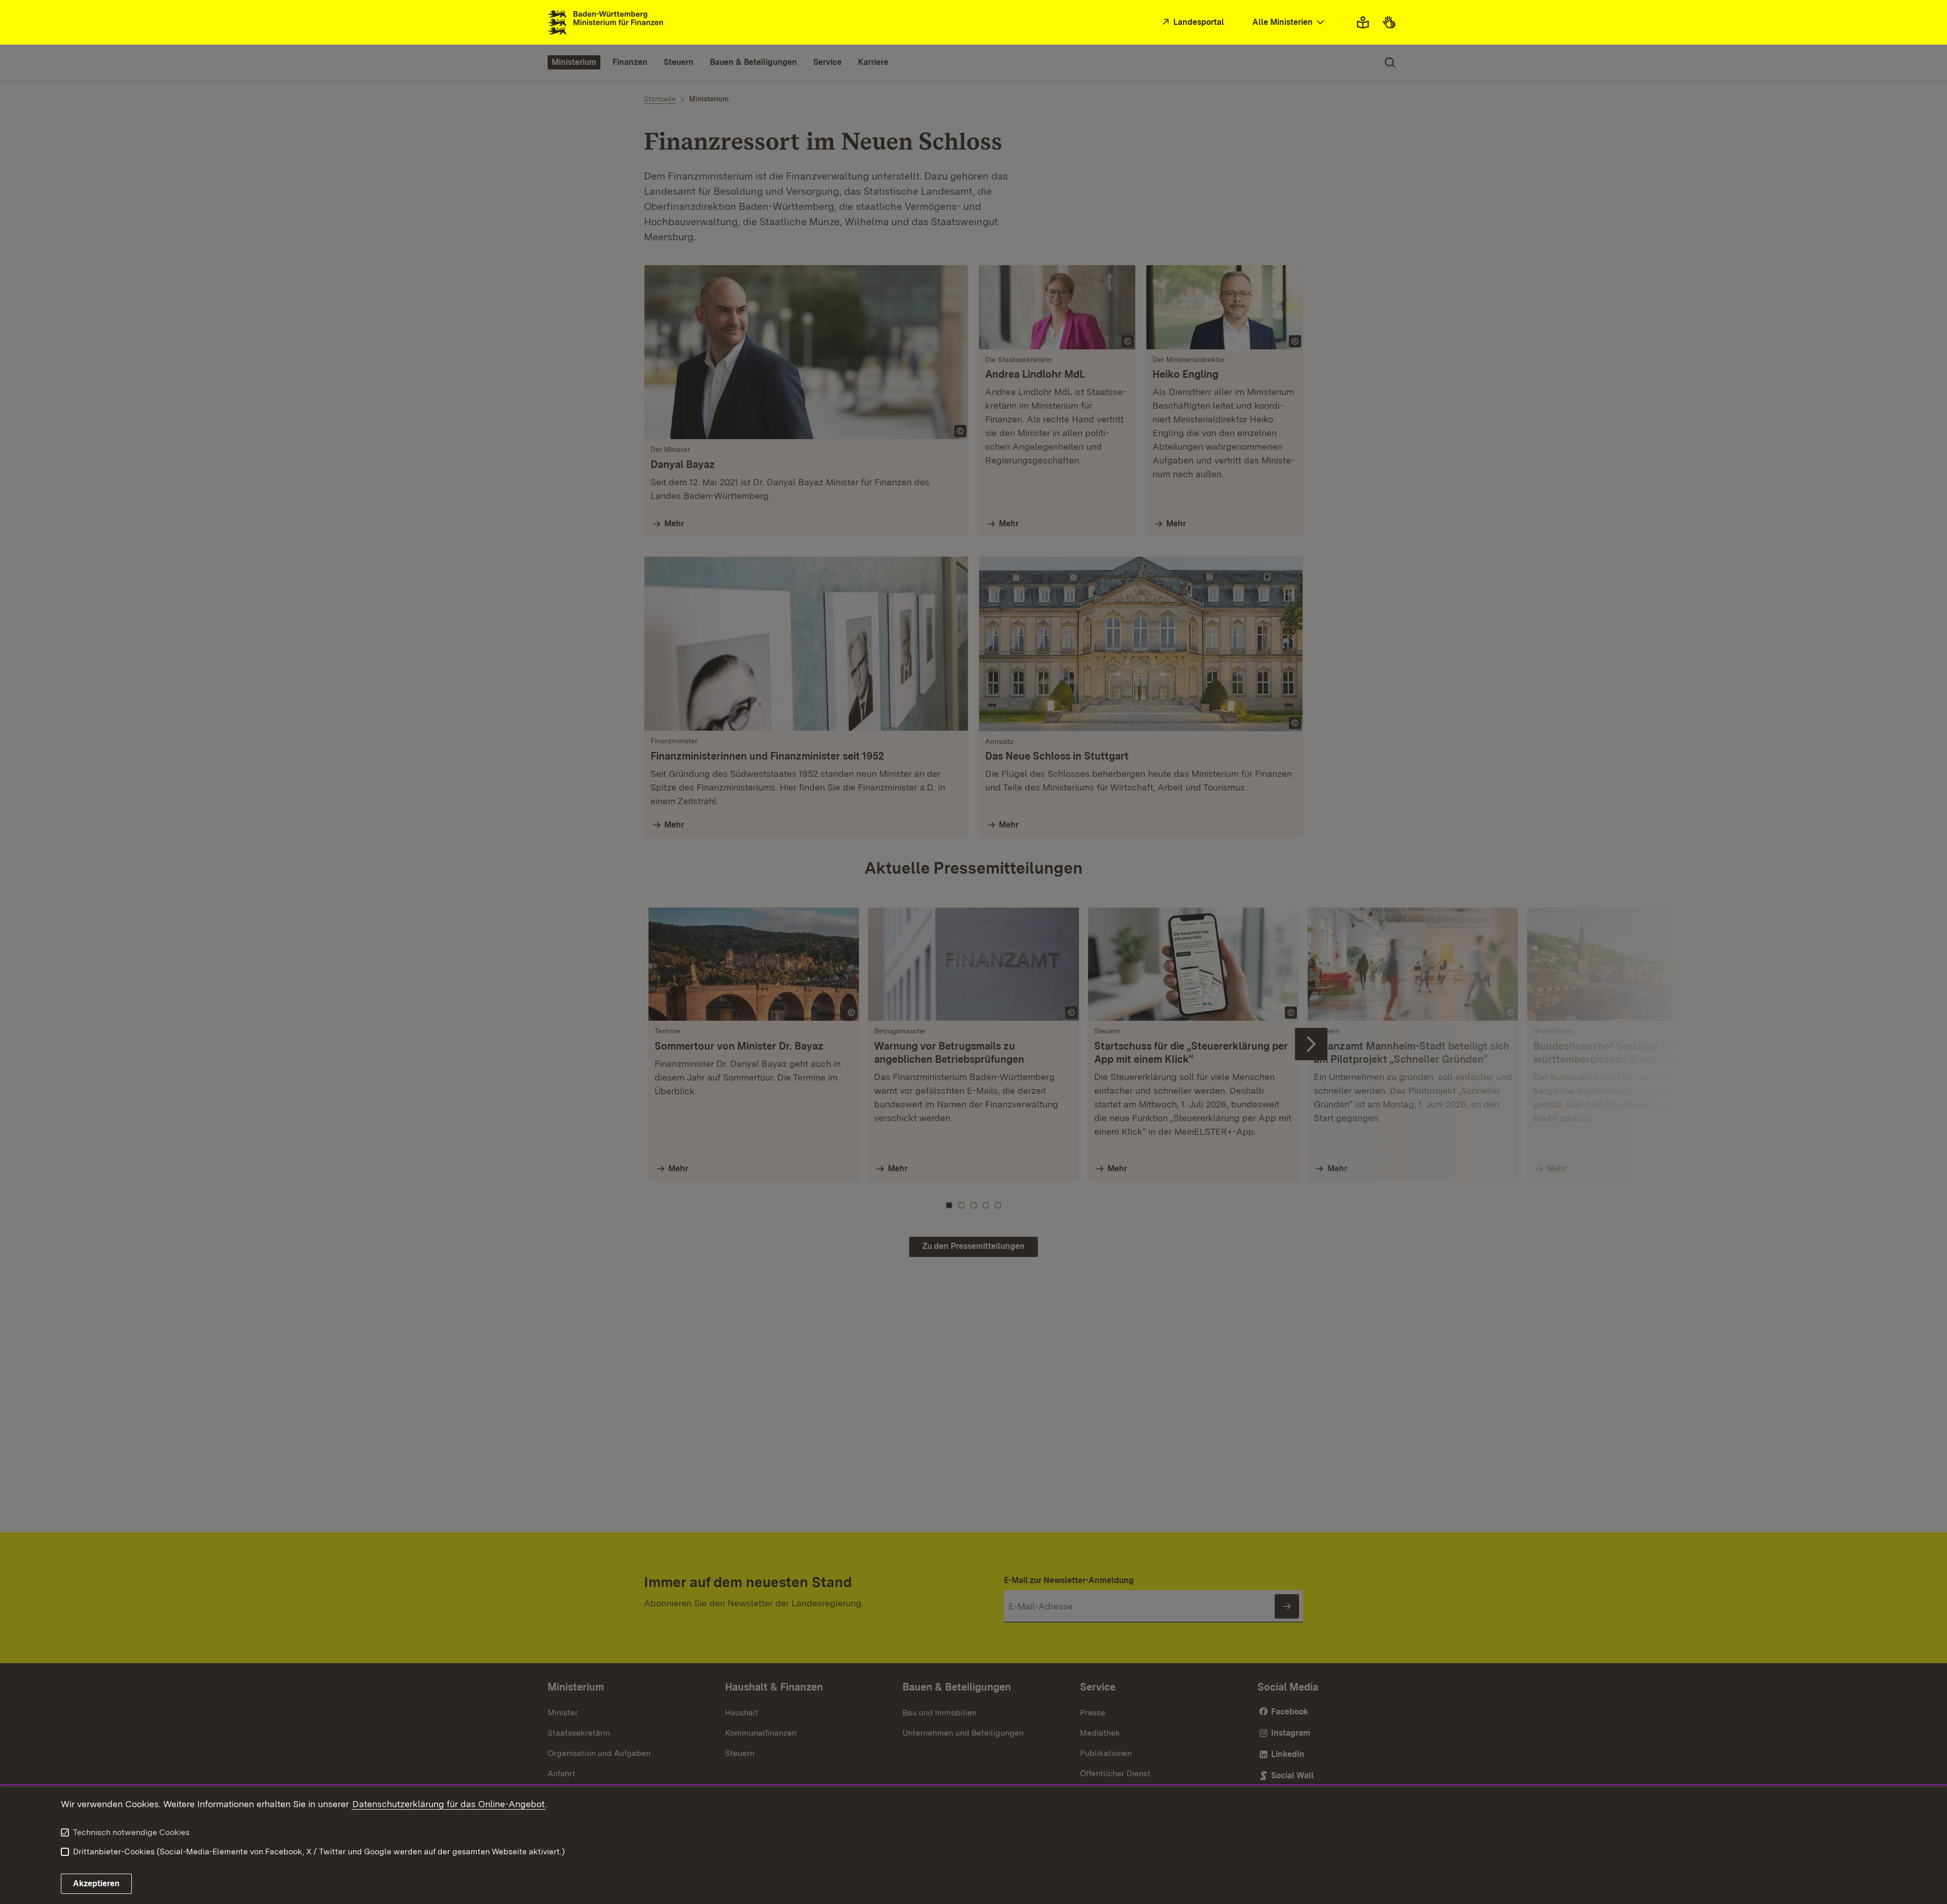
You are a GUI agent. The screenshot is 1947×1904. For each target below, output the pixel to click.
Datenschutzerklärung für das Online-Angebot (448, 1804)
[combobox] (1289, 23)
